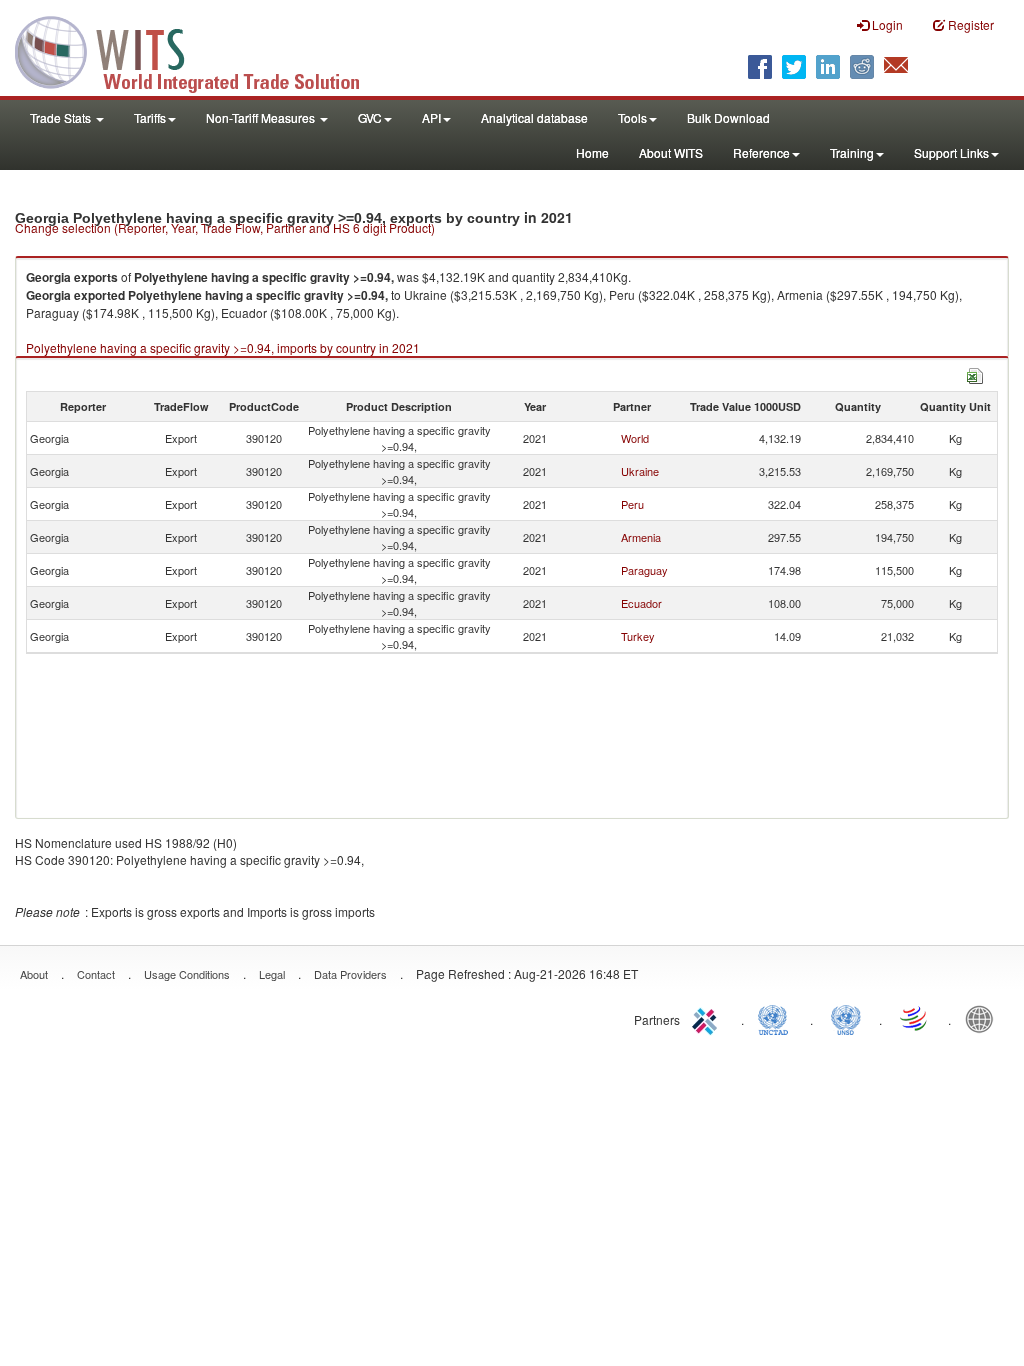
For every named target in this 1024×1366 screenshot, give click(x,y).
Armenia (641, 537)
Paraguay (644, 570)
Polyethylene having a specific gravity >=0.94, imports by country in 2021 (223, 347)
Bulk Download (728, 117)
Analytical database (534, 117)
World (635, 438)
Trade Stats (62, 117)
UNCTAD (777, 1018)
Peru (632, 504)
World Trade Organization (915, 1018)
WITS (200, 50)
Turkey (638, 636)
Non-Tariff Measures (262, 117)
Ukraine (640, 471)
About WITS (671, 152)
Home (592, 152)
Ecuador (641, 603)
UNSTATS (846, 1018)
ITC (708, 1018)
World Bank (984, 1018)
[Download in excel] (975, 373)
